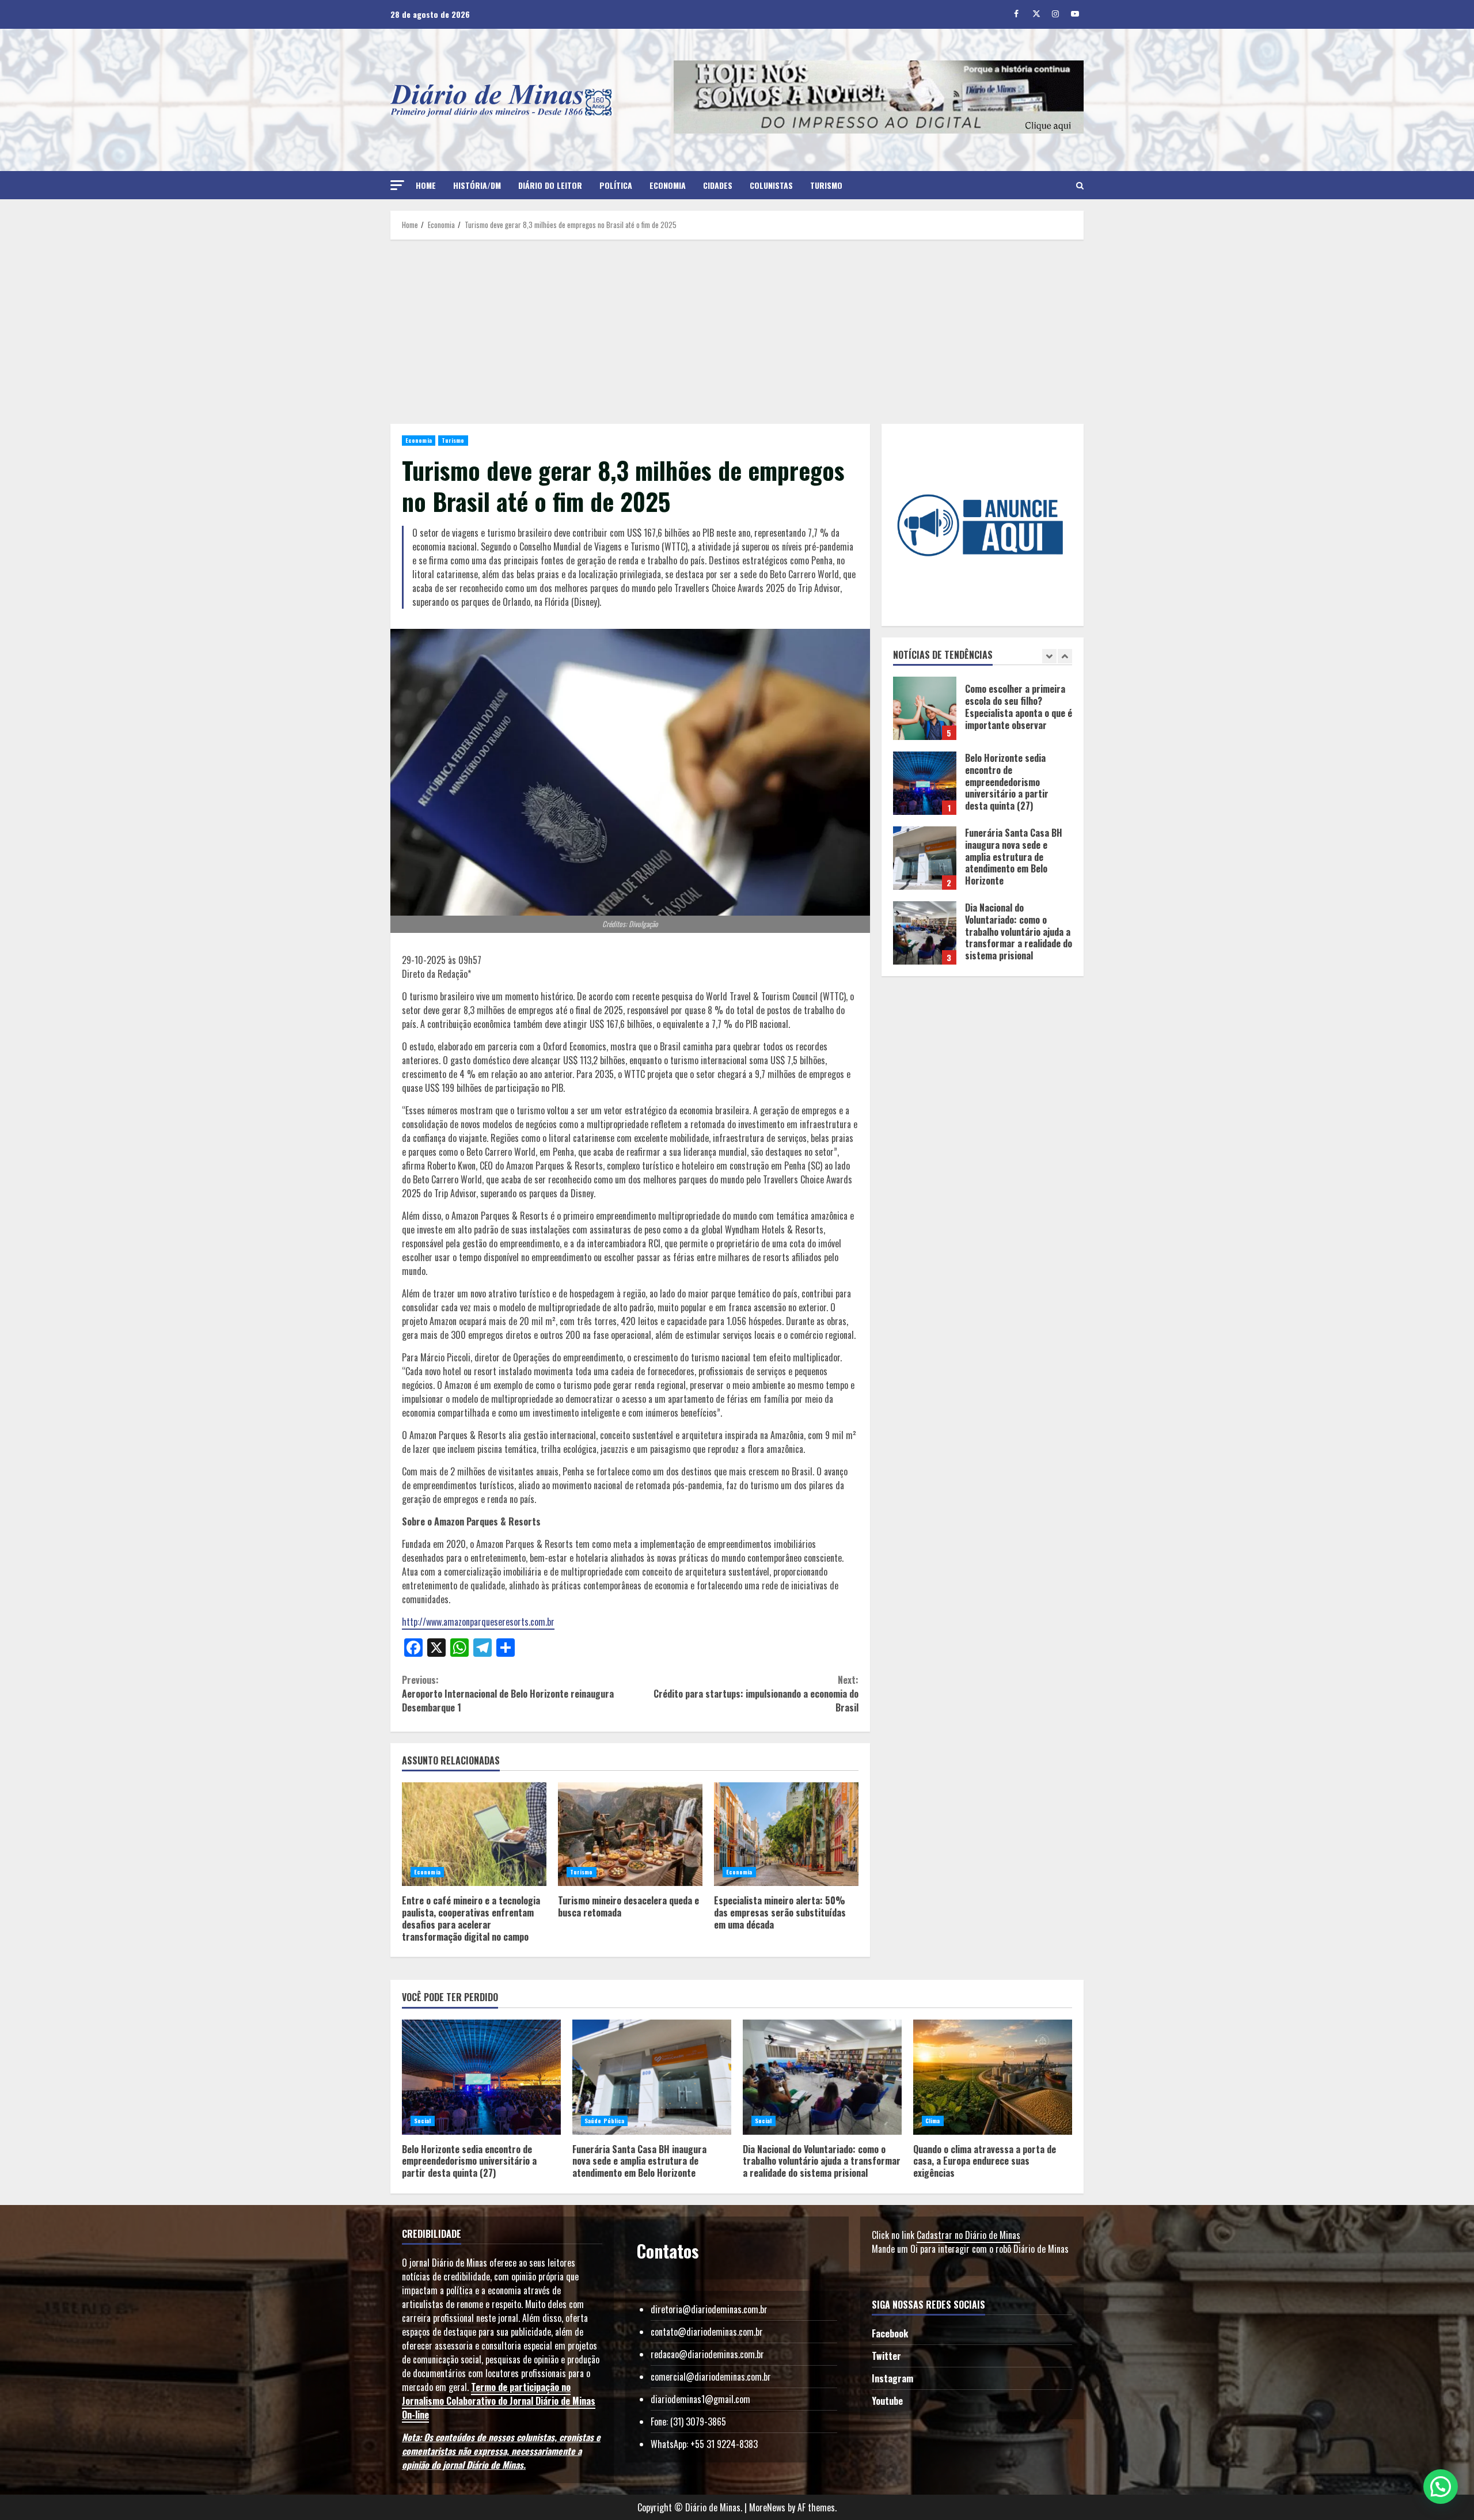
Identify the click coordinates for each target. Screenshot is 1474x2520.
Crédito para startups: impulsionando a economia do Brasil (756, 1694)
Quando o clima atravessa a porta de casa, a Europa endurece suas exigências (993, 2077)
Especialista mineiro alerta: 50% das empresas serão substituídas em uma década (786, 1834)
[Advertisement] (737, 332)
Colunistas (771, 185)
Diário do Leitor (550, 185)
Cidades (718, 185)
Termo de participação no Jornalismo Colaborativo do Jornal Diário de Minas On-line (499, 2401)
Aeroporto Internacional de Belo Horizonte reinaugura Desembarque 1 (508, 1694)
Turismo (826, 185)
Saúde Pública (604, 2121)
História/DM (477, 185)
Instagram (892, 2378)
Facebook (890, 2333)
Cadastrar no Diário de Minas (968, 2235)
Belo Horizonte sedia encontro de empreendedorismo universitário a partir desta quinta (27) (925, 779)
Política (616, 185)
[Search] (1080, 185)
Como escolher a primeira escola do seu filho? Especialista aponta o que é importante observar (925, 704)
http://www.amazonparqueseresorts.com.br (478, 1622)
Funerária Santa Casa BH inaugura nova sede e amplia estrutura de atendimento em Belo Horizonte (925, 854)
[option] (983, 710)
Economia (668, 185)
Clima (933, 2121)
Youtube (887, 2401)
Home (426, 185)
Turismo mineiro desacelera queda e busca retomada (630, 1834)
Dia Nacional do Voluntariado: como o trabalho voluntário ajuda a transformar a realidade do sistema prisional (925, 929)
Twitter (886, 2356)
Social (423, 2121)
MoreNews (767, 2507)
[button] (397, 185)
